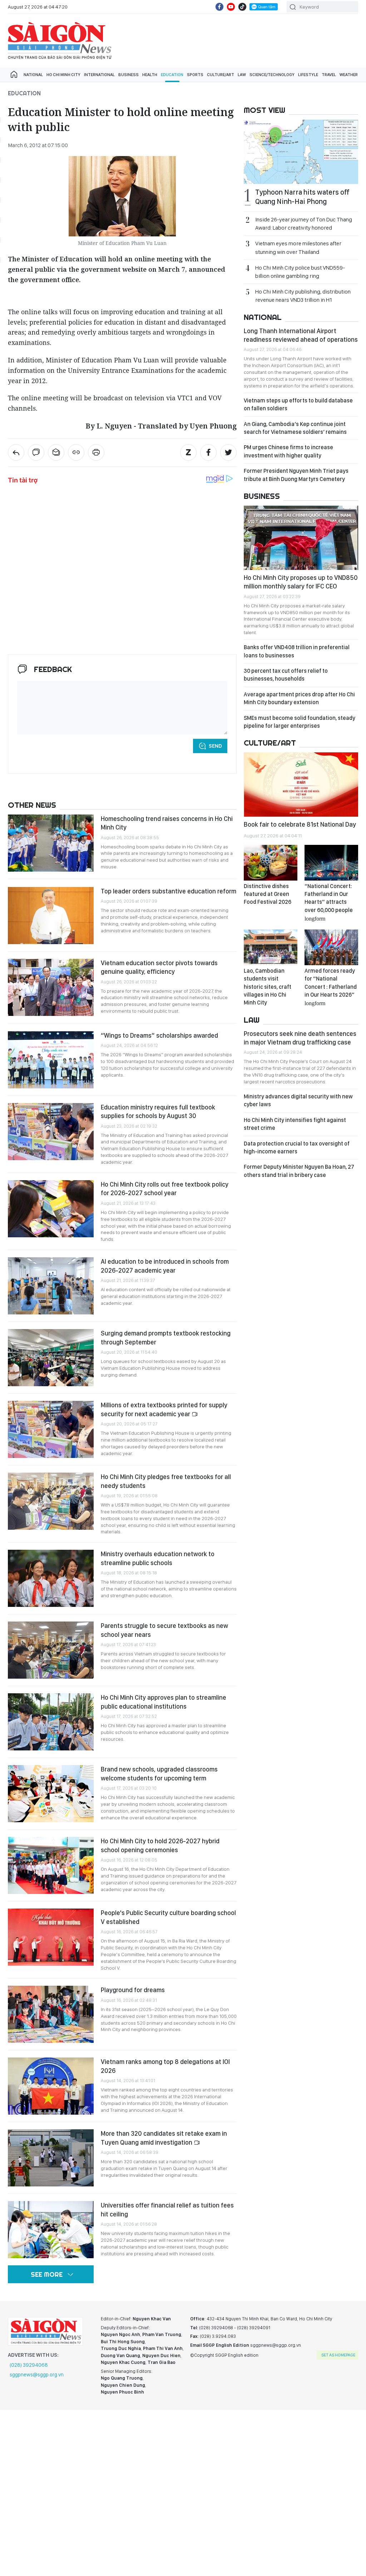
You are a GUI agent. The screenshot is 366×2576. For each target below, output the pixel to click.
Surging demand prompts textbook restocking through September (166, 1337)
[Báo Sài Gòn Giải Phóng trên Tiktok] (242, 7)
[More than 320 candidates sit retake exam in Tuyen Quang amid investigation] (51, 2158)
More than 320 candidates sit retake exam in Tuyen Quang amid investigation (164, 2138)
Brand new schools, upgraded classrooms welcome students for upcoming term (159, 1773)
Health (150, 75)
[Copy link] (76, 452)
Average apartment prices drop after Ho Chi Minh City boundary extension (299, 698)
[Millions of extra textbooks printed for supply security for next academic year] (51, 1429)
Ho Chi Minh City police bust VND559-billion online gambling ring (300, 272)
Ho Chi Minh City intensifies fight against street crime (295, 1124)
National (33, 75)
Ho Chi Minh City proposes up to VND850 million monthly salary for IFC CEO (301, 582)
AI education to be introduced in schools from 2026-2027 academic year (165, 1266)
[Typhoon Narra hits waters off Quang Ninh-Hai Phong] (301, 152)
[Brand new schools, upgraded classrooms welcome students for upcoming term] (51, 1794)
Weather (349, 75)
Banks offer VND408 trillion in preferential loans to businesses (297, 651)
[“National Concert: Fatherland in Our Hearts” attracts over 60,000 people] (331, 863)
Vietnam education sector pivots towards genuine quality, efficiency (159, 967)
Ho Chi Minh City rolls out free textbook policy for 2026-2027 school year (165, 1189)
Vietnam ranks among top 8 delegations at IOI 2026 (165, 2066)
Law (242, 75)
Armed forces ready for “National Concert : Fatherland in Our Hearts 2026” (331, 987)
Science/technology (272, 75)
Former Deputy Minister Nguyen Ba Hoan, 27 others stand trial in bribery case (299, 1171)
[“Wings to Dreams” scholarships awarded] (51, 1060)
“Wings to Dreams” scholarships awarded (159, 1035)
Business (128, 75)
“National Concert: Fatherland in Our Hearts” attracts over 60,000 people (329, 902)
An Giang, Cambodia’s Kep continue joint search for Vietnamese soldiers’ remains (295, 428)
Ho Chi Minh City (63, 75)
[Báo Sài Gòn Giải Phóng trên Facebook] (219, 7)
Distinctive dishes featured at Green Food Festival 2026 (268, 894)
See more (47, 2274)
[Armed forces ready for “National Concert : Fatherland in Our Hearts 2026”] (331, 947)
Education (172, 75)
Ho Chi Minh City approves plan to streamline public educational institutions (164, 1702)
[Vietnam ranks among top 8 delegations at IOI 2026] (51, 2086)
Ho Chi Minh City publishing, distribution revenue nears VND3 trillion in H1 (303, 296)
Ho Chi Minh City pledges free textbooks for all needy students (166, 1481)
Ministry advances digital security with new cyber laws (298, 1100)
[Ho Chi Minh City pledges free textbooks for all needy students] (51, 1501)
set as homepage (338, 2355)
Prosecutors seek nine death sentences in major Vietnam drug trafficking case (300, 1038)
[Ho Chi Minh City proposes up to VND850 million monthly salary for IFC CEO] (301, 538)
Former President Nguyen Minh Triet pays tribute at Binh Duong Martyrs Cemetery (296, 475)
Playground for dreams (133, 1990)
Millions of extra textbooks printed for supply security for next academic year (164, 1409)
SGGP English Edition (60, 41)
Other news (32, 805)
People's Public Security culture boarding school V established (168, 1917)
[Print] (96, 452)
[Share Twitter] (228, 452)
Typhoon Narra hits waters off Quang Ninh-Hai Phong (302, 197)
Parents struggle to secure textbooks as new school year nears (164, 1630)
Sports (195, 75)
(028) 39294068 (29, 2365)
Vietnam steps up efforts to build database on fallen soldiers (298, 404)
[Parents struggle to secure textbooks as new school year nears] (51, 1650)
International (99, 75)
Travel (329, 75)
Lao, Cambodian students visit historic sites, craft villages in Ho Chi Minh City (268, 987)
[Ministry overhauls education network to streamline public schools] (51, 1578)
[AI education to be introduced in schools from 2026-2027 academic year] (51, 1286)
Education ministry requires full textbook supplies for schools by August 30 (158, 1111)
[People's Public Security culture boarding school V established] (51, 1937)
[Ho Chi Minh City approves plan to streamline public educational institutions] (51, 1722)
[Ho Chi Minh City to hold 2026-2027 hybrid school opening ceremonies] (51, 1865)
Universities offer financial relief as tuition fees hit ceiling (167, 2209)
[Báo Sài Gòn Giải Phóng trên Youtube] (231, 7)
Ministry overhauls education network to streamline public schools (158, 1558)
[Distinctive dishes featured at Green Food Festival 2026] (271, 863)
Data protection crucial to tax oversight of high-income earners (297, 1147)
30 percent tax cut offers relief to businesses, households (286, 675)
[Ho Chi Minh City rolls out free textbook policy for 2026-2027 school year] (51, 1209)
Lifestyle (308, 75)
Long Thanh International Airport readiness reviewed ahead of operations (301, 335)
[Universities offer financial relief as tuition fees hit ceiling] (51, 2230)
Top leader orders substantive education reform (169, 891)
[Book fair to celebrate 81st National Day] (301, 785)
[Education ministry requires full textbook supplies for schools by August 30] (51, 1132)
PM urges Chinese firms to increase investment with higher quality (288, 451)
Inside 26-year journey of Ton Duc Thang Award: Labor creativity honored (304, 224)
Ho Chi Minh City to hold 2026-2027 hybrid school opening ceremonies (160, 1845)
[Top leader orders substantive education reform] (51, 916)
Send (215, 746)
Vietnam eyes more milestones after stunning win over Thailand (298, 247)
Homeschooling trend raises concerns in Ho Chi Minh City (167, 823)
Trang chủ (14, 75)
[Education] (16, 452)
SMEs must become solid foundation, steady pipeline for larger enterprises (300, 722)
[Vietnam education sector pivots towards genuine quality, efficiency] (51, 987)
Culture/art (221, 75)
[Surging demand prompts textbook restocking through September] (51, 1358)
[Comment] (36, 452)
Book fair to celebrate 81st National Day (300, 824)
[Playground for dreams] (51, 2014)
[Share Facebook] (208, 452)
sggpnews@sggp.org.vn (37, 2375)
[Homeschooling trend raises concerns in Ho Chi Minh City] (51, 843)
